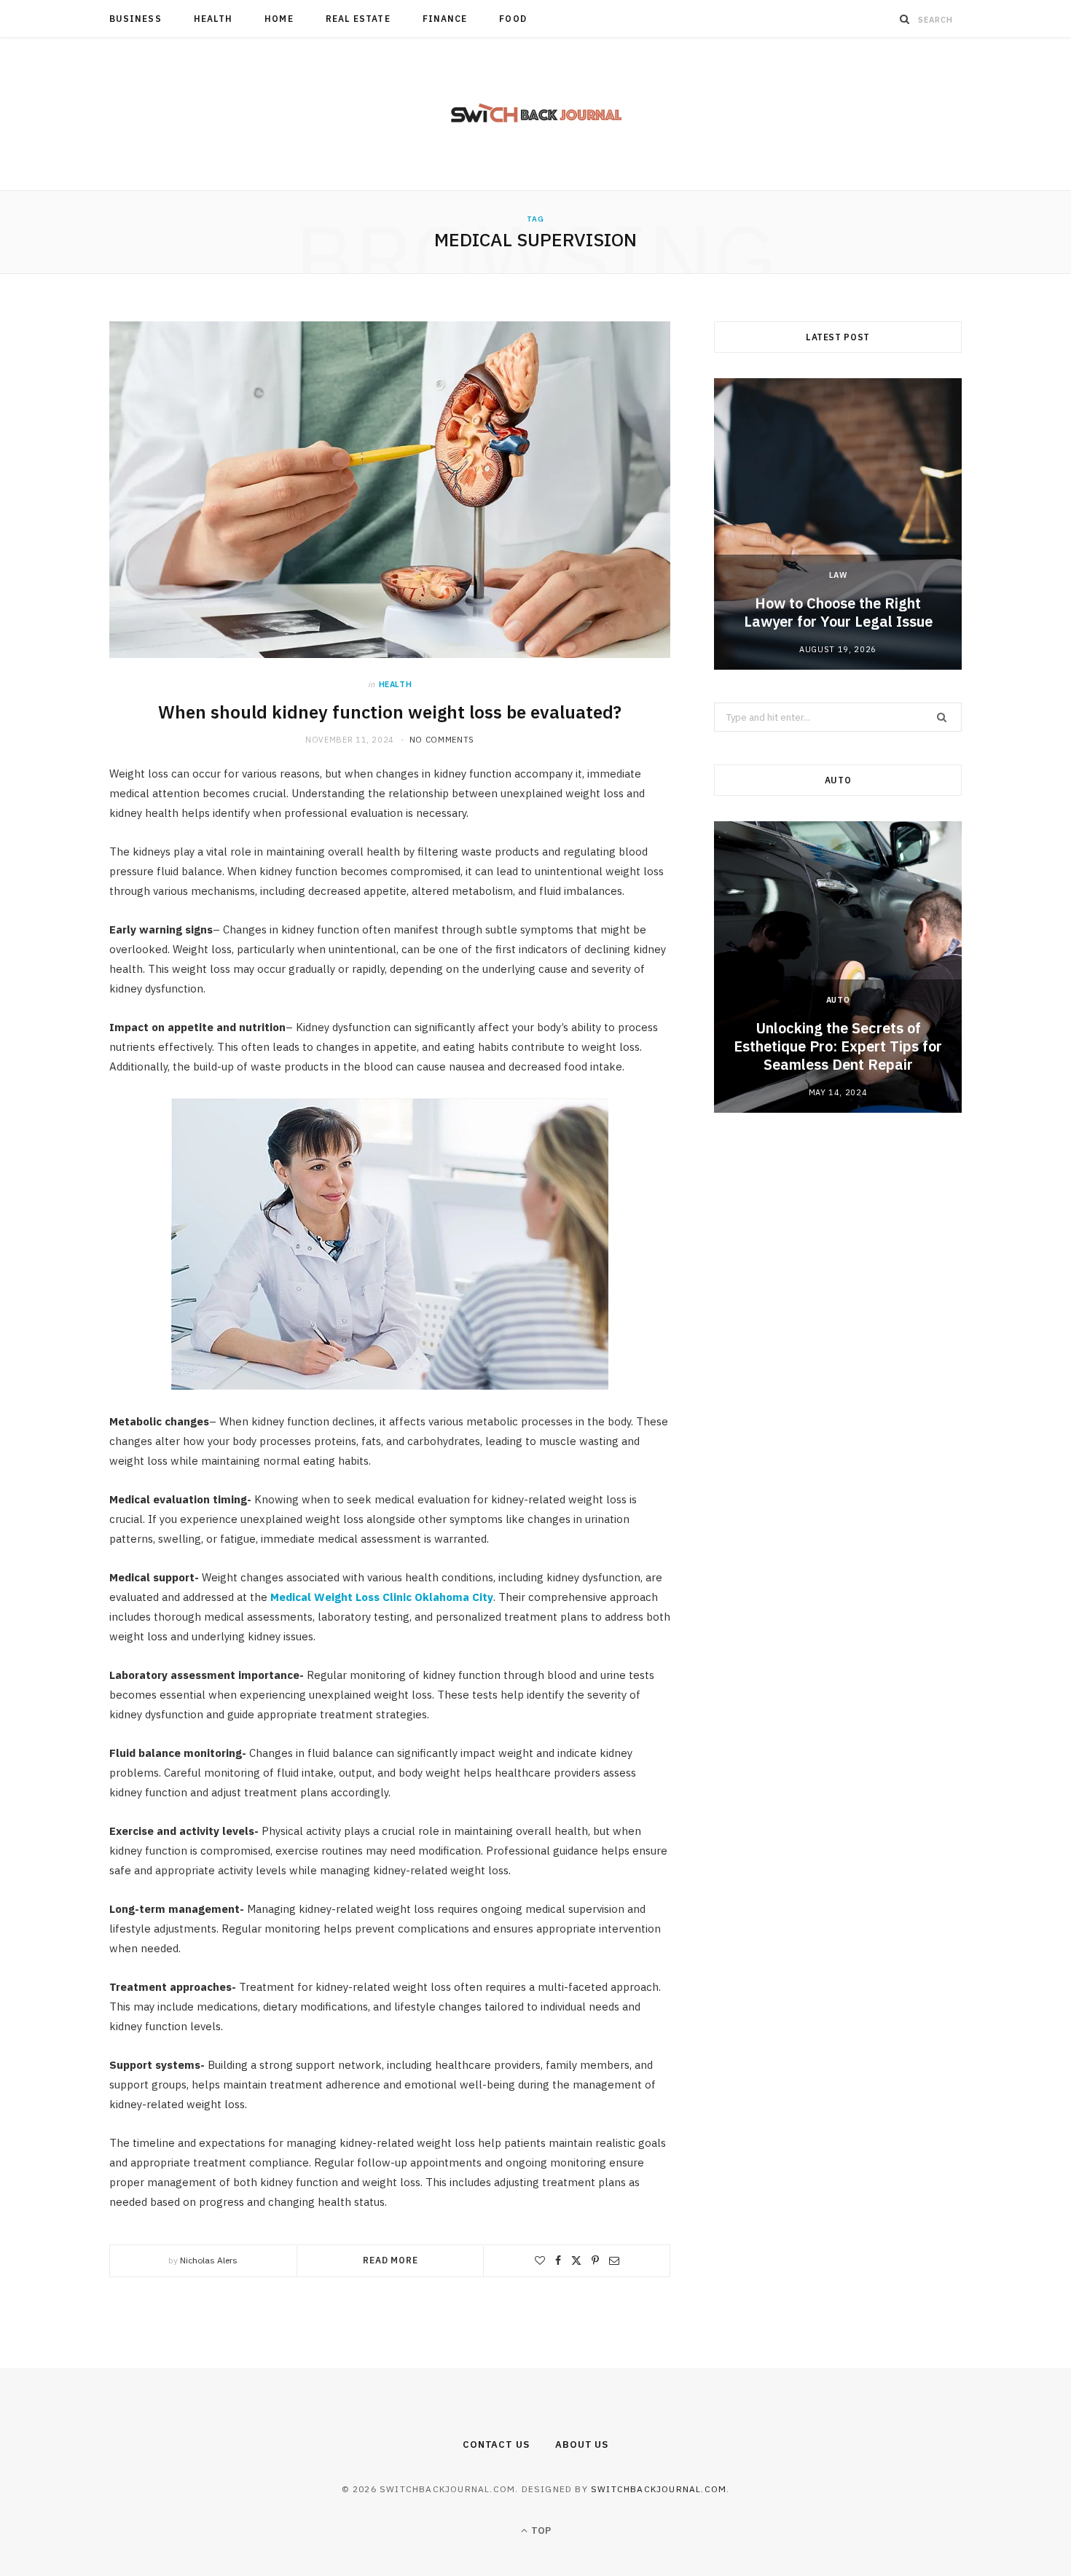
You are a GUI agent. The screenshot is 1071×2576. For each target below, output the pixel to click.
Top (540, 2530)
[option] (838, 524)
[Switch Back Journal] (536, 114)
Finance (445, 19)
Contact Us (496, 2444)
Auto (838, 1000)
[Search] (905, 19)
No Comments (442, 740)
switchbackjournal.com (659, 2489)
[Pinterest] (595, 2260)
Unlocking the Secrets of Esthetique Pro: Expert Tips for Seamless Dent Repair (838, 1046)
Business (136, 19)
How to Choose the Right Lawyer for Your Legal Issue (838, 612)
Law (838, 575)
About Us (582, 2444)
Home (279, 19)
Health (213, 19)
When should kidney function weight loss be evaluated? (390, 712)
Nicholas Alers (209, 2260)
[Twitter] (576, 2260)
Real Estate (358, 19)
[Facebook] (558, 2260)
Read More (391, 2260)
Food (513, 19)
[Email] (614, 2260)
